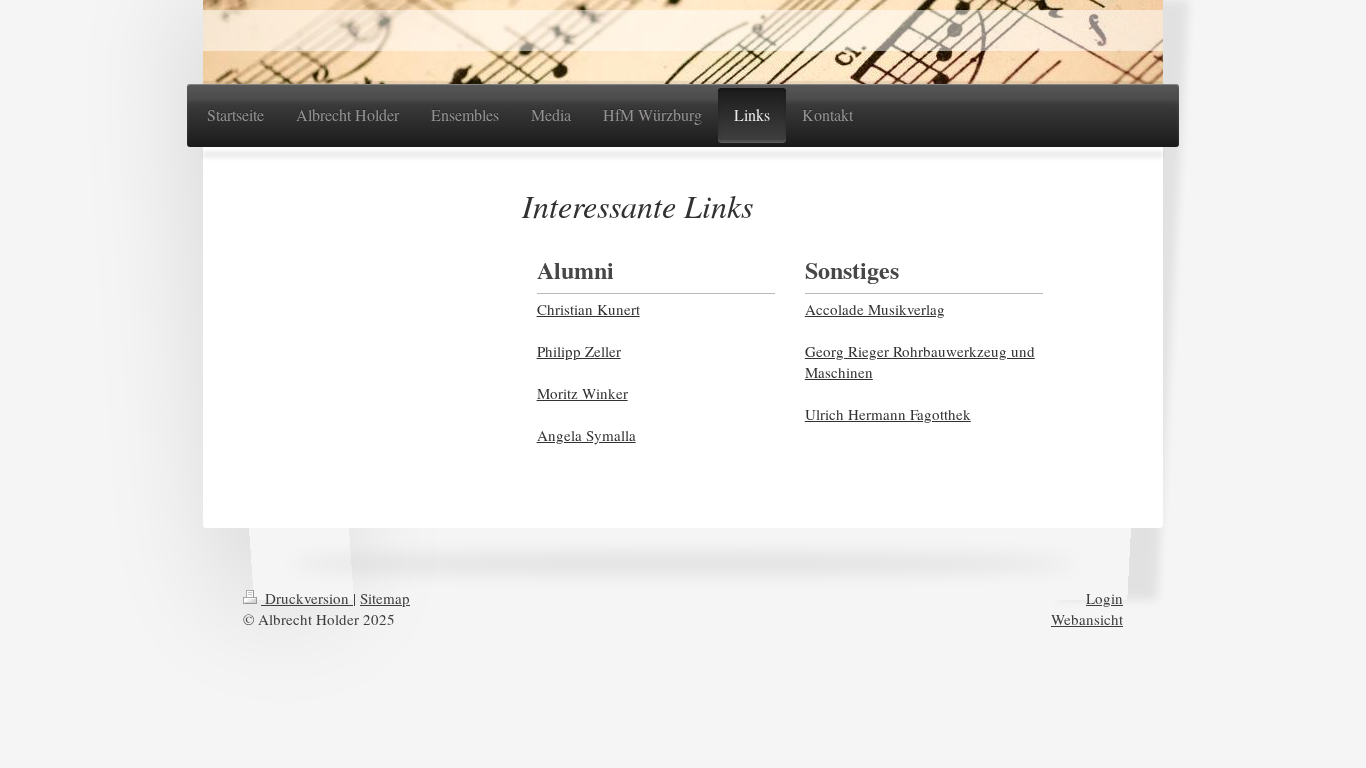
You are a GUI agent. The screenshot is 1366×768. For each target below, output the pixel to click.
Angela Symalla (586, 435)
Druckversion (307, 598)
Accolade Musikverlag (875, 309)
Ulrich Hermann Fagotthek (888, 414)
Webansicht (1087, 619)
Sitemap (385, 598)
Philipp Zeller (579, 351)
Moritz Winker (582, 393)
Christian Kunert (588, 309)
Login (1104, 598)
